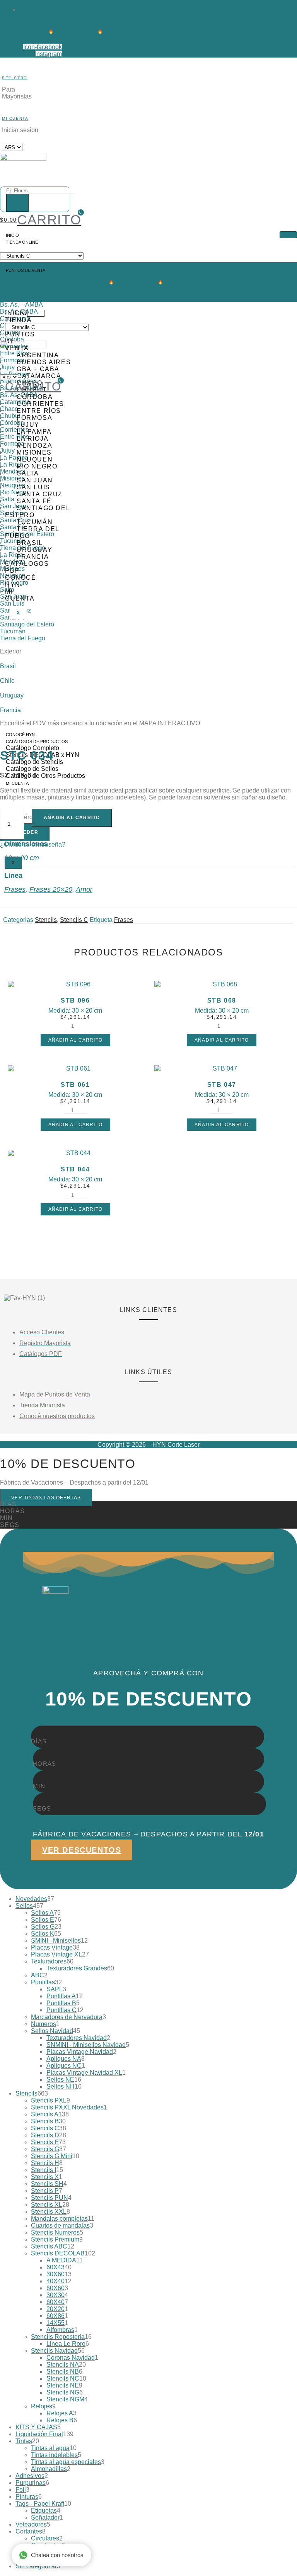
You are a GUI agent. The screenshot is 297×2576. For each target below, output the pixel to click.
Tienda (19, 320)
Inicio (12, 235)
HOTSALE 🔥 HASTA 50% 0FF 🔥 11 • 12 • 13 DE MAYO (91, 31)
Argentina (13, 283)
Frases (15, 889)
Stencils (46, 920)
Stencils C (74, 920)
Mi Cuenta (15, 118)
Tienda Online (22, 242)
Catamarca (39, 376)
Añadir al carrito (72, 818)
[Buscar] (17, 203)
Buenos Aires (18, 298)
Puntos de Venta (23, 270)
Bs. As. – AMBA (21, 305)
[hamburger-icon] (288, 235)
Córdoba (35, 397)
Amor (84, 889)
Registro (15, 78)
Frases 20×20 (51, 889)
